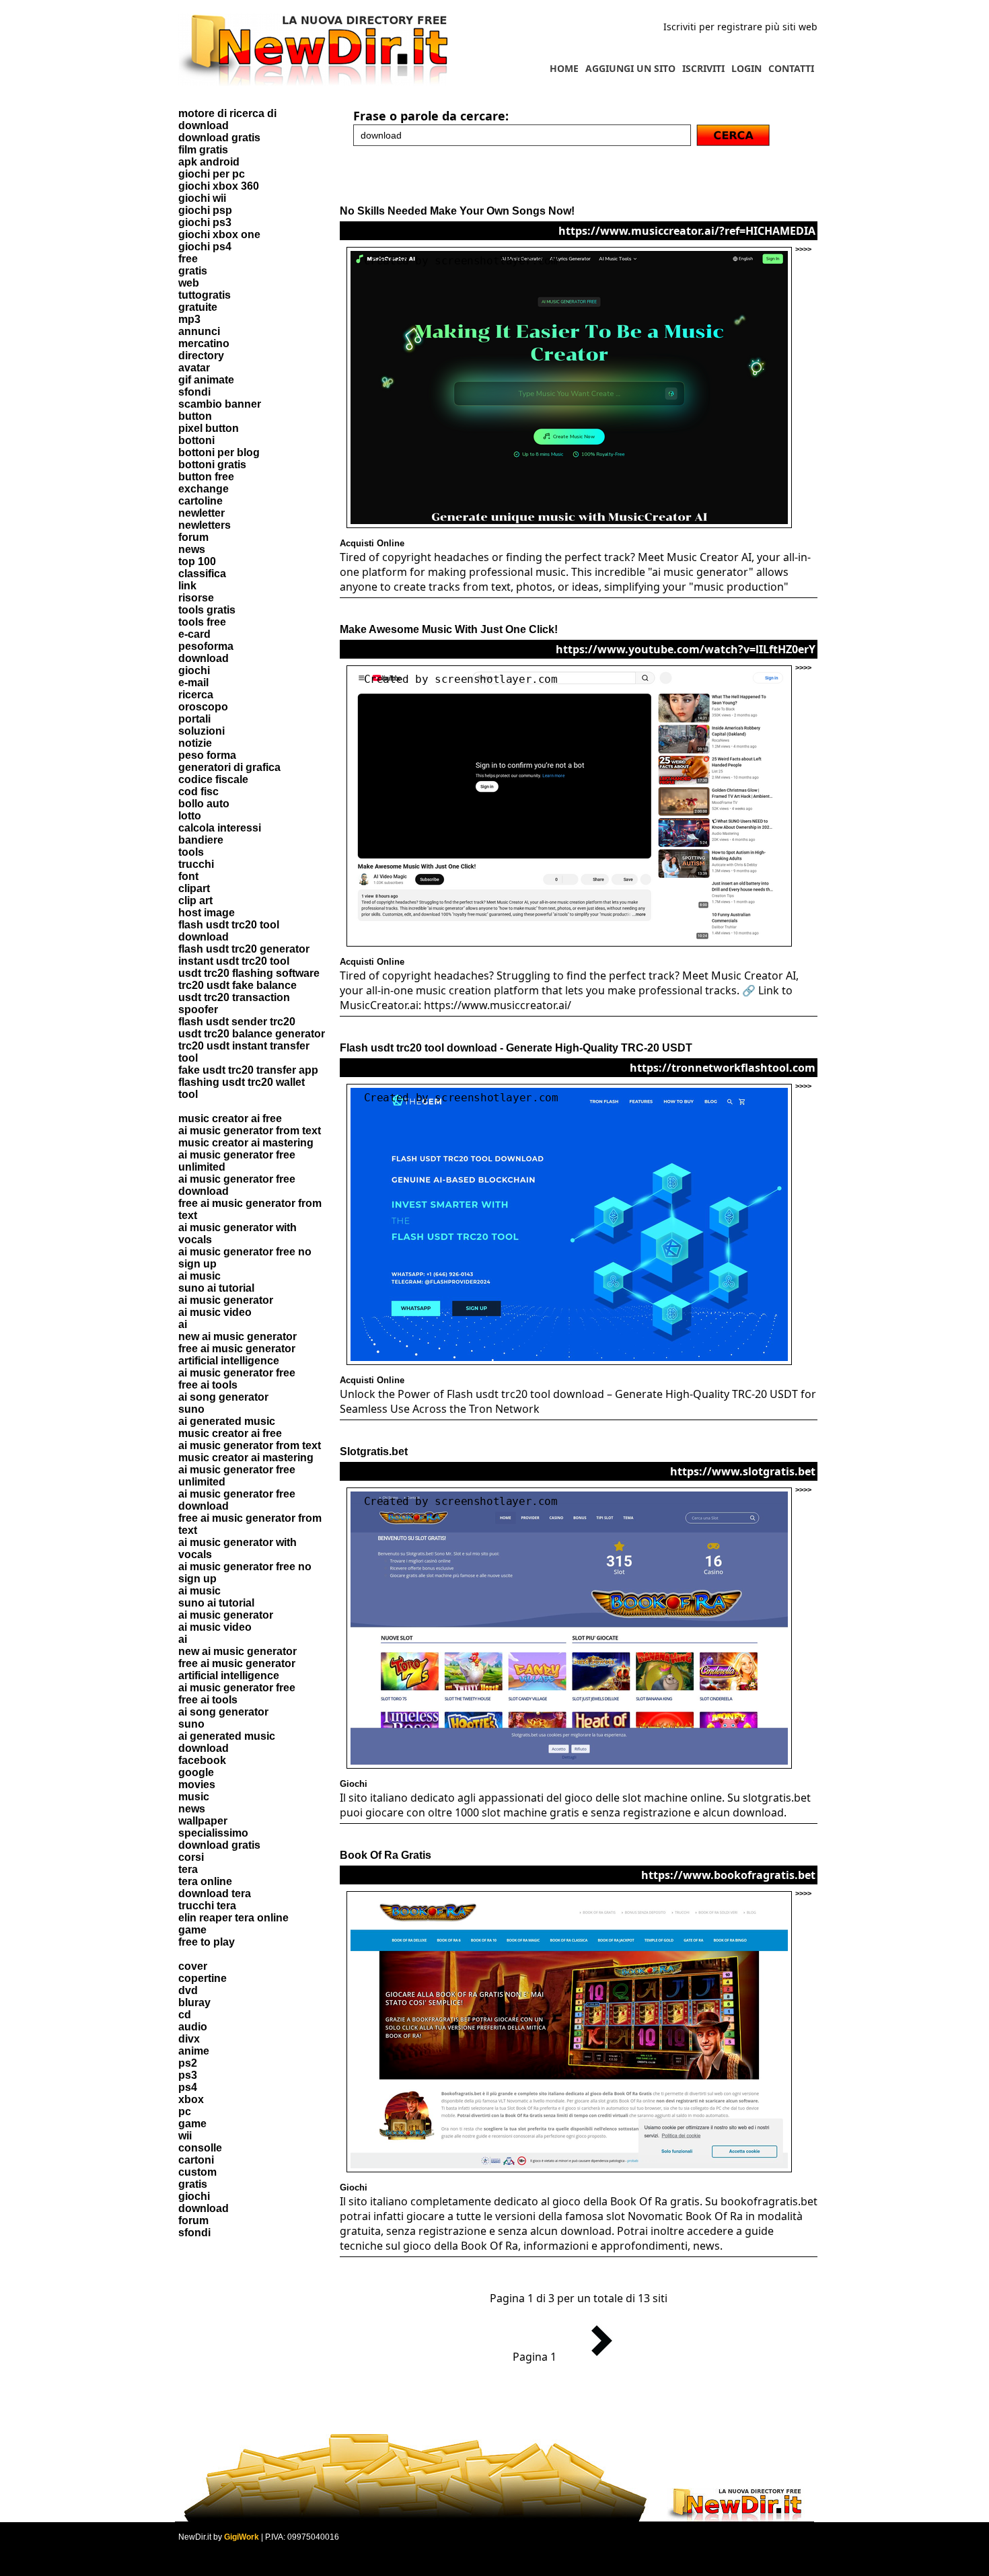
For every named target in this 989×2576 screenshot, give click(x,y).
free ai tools (208, 1385)
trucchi (196, 864)
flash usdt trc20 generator (244, 949)
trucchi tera (207, 1906)
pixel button (209, 428)
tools (191, 852)
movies (197, 1784)
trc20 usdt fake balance (237, 985)
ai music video (215, 1312)
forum (193, 537)
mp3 (189, 319)
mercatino (204, 343)
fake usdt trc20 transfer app (248, 1070)
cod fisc (198, 792)
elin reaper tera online (233, 1918)
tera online (205, 1881)
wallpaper (203, 1821)
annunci (199, 331)
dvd (188, 1990)
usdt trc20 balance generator (252, 1034)
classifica (202, 574)
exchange (204, 489)
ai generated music (227, 1421)
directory (201, 356)
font (188, 876)
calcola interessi (220, 828)
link (187, 586)
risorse (196, 598)
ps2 (188, 2063)
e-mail (193, 683)
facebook (202, 1760)
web (189, 283)
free (188, 259)
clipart (194, 888)
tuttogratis (205, 295)
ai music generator (226, 1300)
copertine (203, 1978)
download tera (215, 1893)
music (194, 1797)
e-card (194, 634)
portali (194, 719)
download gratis (219, 138)
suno (191, 1409)
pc (185, 2111)
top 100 (197, 561)
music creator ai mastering (246, 1143)
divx (189, 2039)
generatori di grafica (229, 767)
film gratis (203, 150)
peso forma (207, 755)
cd (185, 2015)
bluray (194, 2002)
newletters (205, 525)
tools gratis (207, 610)
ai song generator (223, 1397)
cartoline (200, 501)
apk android (209, 162)
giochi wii (202, 198)
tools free (202, 622)
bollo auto (204, 804)
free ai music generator (237, 1349)
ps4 (188, 2087)
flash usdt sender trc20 (237, 1022)
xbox (191, 2099)
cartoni (196, 2160)
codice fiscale (213, 779)
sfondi (194, 392)
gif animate (206, 380)
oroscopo (203, 707)
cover (193, 1966)
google (196, 1772)
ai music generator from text (250, 1131)
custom (197, 2172)
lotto (190, 816)
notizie (195, 743)
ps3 (188, 2075)
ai (183, 1324)
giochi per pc (212, 174)
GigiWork (242, 2537)
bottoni (196, 440)
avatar (194, 368)
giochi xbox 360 (219, 186)
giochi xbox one (219, 234)
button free (206, 477)
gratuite (198, 307)
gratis (193, 271)
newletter (202, 513)
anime (194, 2051)
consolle (200, 2148)
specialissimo (213, 1833)
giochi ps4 (205, 247)
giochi (194, 670)
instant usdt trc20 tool (234, 961)
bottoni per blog (219, 452)
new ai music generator (237, 1336)
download (204, 658)
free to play (207, 1942)
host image (207, 913)
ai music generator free (237, 1373)
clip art (195, 900)
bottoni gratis (212, 465)
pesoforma (206, 646)
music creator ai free (230, 1118)
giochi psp (205, 210)
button (195, 416)
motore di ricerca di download (227, 119)
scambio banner (220, 404)
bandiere (201, 840)
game (192, 1930)
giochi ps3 (205, 222)
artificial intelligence (229, 1361)
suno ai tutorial (216, 1288)
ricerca (196, 695)
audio (193, 2027)
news (192, 549)
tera (188, 1869)
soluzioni (202, 731)
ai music (199, 1276)
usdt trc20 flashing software (249, 973)
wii (185, 2136)
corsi (191, 1857)
